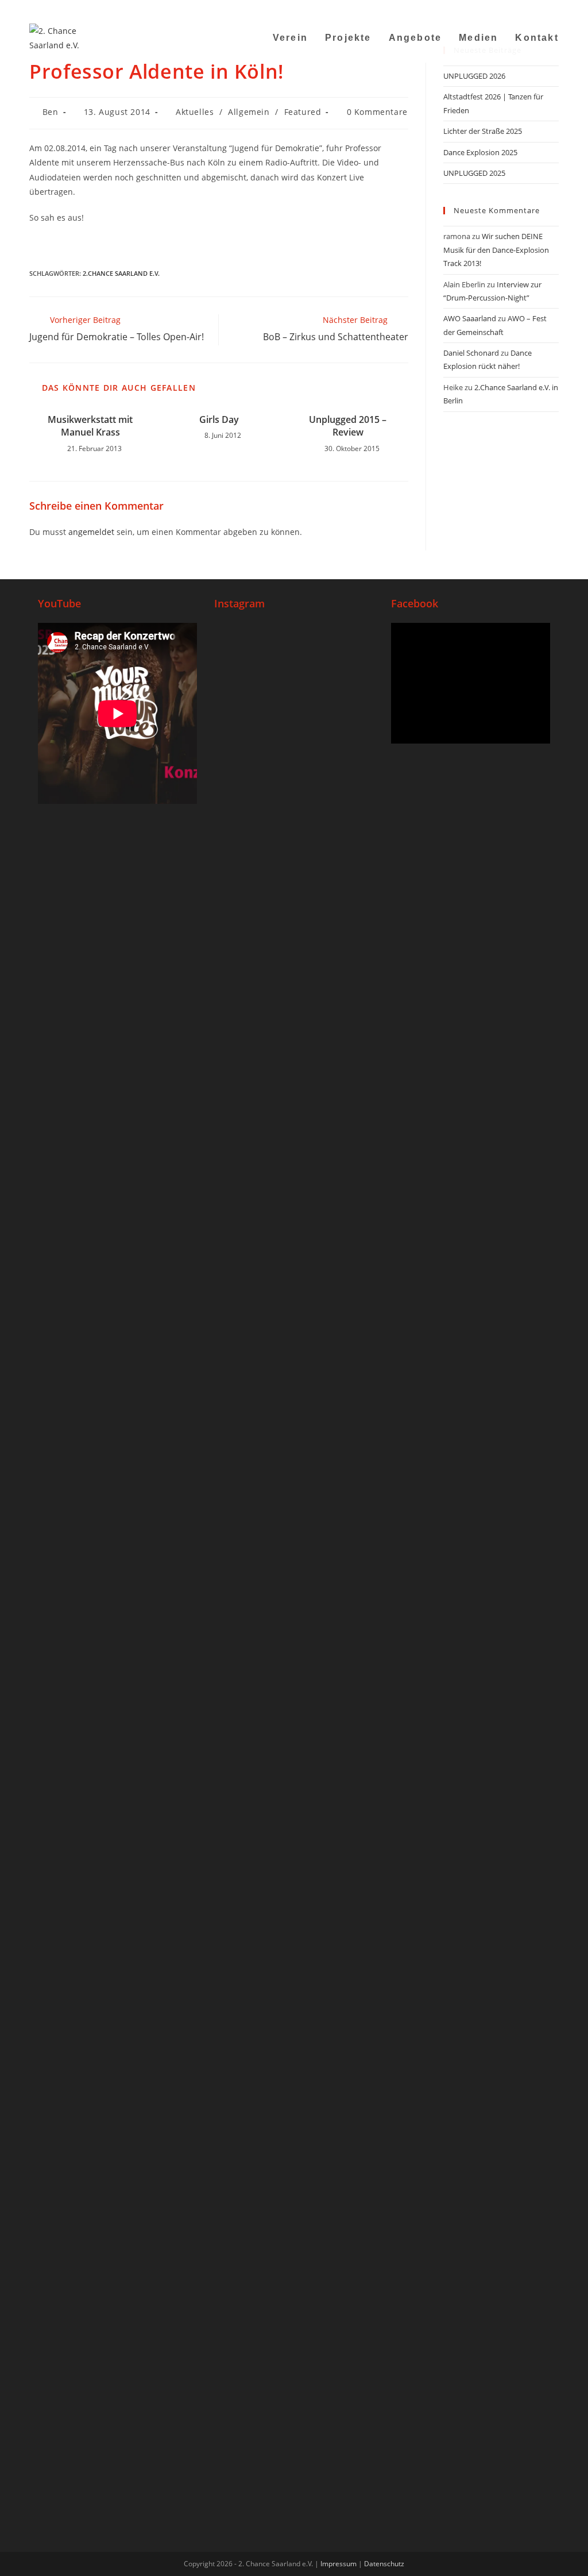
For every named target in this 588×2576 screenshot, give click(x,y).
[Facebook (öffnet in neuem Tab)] (483, 9)
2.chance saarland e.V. (121, 273)
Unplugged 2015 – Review (348, 426)
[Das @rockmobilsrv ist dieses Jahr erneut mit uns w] (347, 1716)
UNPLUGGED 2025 (474, 173)
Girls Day (219, 419)
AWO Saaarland (470, 318)
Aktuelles (195, 112)
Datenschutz (384, 2564)
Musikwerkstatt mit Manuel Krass (90, 426)
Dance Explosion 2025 (480, 152)
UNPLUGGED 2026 (474, 76)
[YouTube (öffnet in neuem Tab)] (512, 9)
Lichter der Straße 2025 (483, 131)
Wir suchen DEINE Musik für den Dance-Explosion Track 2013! (496, 250)
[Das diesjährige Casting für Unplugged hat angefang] (294, 999)
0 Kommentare (377, 112)
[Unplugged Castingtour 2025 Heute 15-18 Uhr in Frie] (294, 1694)
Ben (51, 112)
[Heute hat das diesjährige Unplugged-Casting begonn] (240, 1948)
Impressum (339, 2564)
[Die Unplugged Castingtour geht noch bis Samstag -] (347, 847)
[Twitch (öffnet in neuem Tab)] (553, 9)
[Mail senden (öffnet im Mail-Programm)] (526, 9)
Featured (303, 112)
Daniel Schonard (471, 353)
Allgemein (249, 112)
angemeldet (91, 532)
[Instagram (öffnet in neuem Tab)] (498, 9)
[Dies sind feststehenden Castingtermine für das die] (240, 941)
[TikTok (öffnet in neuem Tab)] (541, 9)
